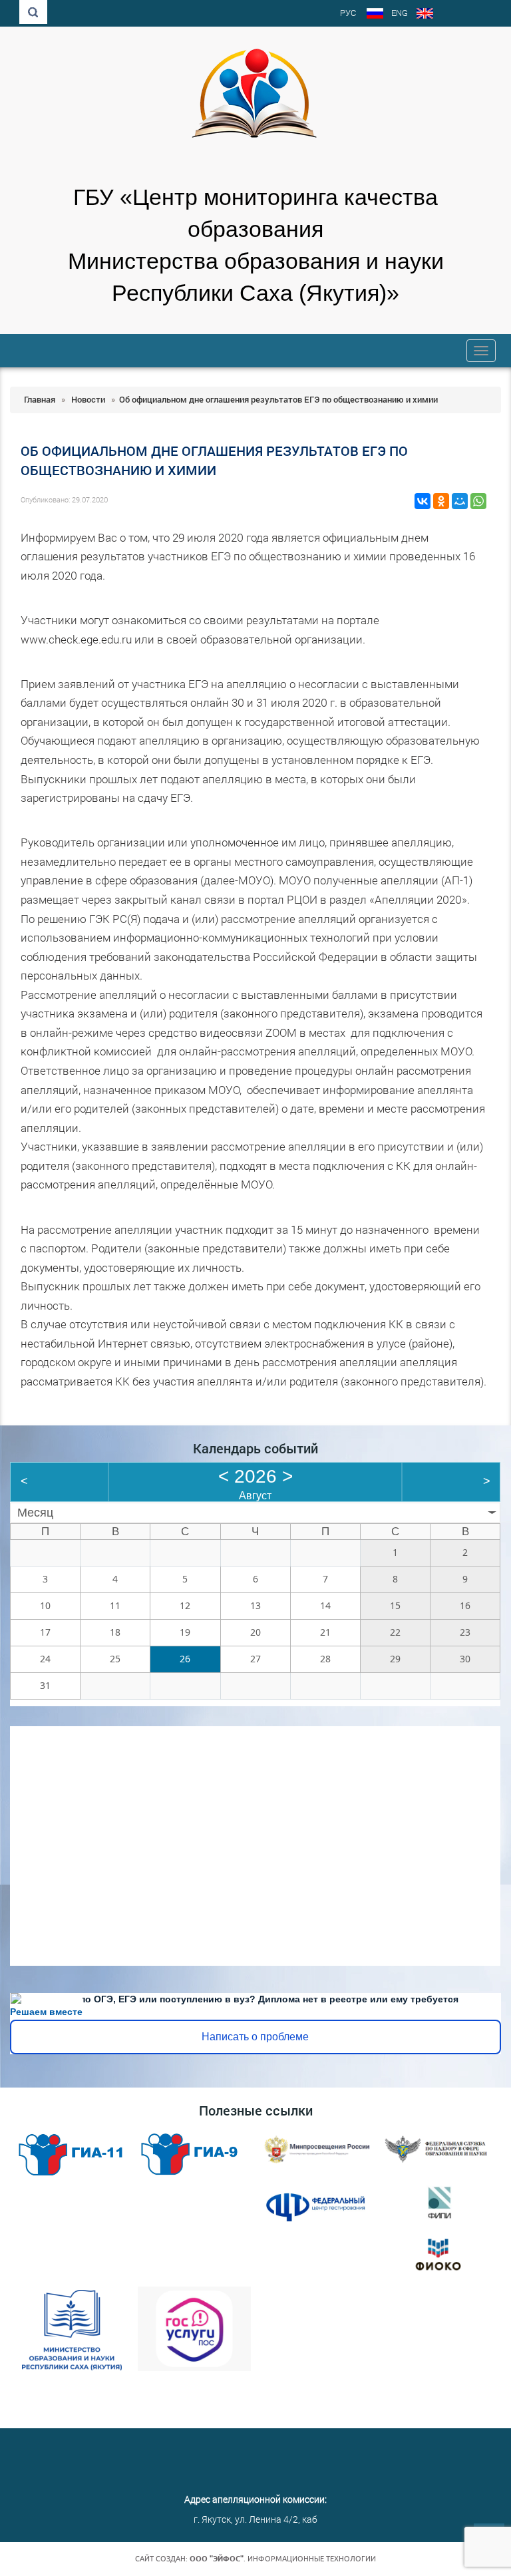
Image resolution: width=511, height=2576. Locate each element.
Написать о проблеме (255, 2037)
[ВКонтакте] (423, 501)
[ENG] (425, 15)
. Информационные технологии (283, 2559)
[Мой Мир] (460, 501)
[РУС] (375, 15)
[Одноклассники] (441, 501)
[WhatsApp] (478, 501)
